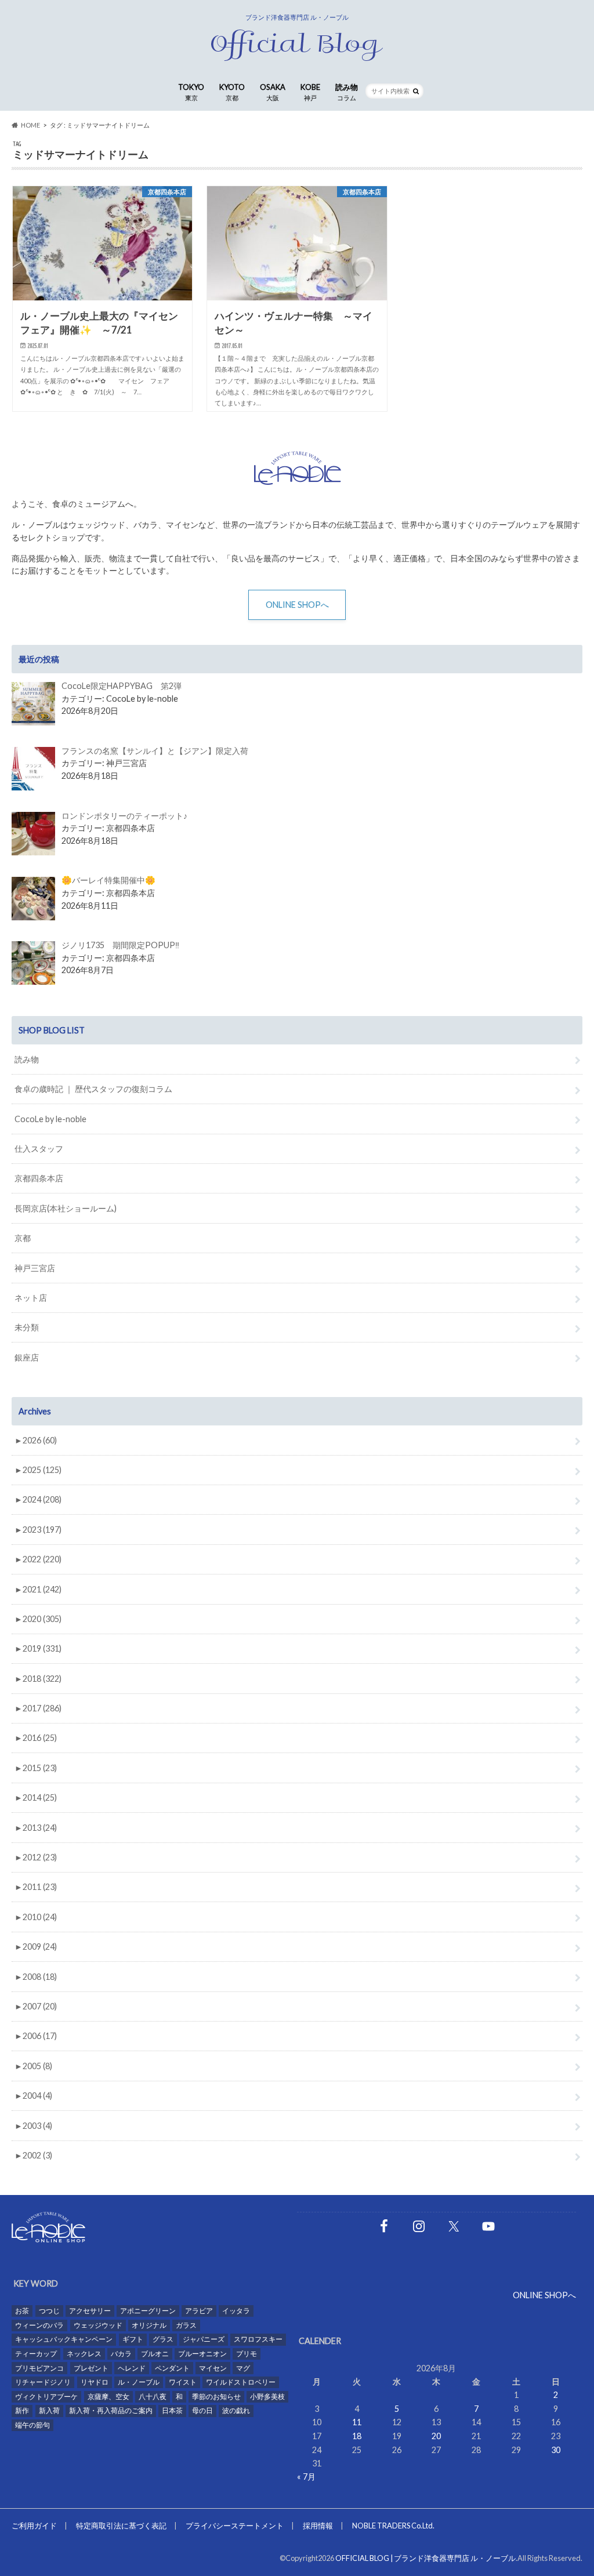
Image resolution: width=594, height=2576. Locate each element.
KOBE (310, 92)
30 (556, 2450)
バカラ (121, 2354)
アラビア (199, 2311)
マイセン (213, 2368)
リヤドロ (95, 2382)
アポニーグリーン (148, 2311)
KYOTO (232, 92)
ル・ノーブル (139, 2382)
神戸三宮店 (35, 1268)
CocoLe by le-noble (50, 1119)
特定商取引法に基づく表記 (121, 2526)
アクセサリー (90, 2311)
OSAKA (273, 92)
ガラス (186, 2325)
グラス (163, 2339)
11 (357, 2422)
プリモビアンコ (39, 2368)
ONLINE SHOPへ (297, 605)
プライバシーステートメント (235, 2526)
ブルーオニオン (202, 2354)
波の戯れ (236, 2410)
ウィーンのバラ (39, 2325)
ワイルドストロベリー (241, 2382)
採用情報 (318, 2526)
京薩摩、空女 (108, 2397)
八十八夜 (153, 2397)
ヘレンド (132, 2368)
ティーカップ (36, 2354)
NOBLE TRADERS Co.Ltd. (393, 2526)
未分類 (27, 1327)
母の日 (202, 2410)
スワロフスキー (258, 2339)
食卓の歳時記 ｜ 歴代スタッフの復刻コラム (93, 1089)
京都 (23, 1238)
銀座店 (27, 1357)
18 (357, 2436)
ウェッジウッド (98, 2325)
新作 (22, 2410)
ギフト (133, 2339)
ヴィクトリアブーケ (46, 2397)
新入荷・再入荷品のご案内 (111, 2410)
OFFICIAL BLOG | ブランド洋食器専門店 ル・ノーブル (425, 2558)
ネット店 (31, 1298)
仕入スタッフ (39, 1149)
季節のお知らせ (216, 2397)
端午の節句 (32, 2425)
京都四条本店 (39, 1178)
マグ (243, 2368)
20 (436, 2436)
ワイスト (183, 2382)
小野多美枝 (267, 2397)
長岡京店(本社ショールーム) (66, 1208)
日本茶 (172, 2410)
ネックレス (84, 2354)
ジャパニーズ (204, 2339)
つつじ (49, 2311)
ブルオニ (155, 2354)
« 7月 (306, 2477)
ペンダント (172, 2368)
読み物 (347, 92)
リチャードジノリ (43, 2382)
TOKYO (191, 92)
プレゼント (91, 2368)
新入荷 (49, 2410)
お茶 (22, 2311)
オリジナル (149, 2325)
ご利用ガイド (34, 2526)
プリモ (247, 2354)
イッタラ (236, 2311)
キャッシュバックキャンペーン (64, 2339)
